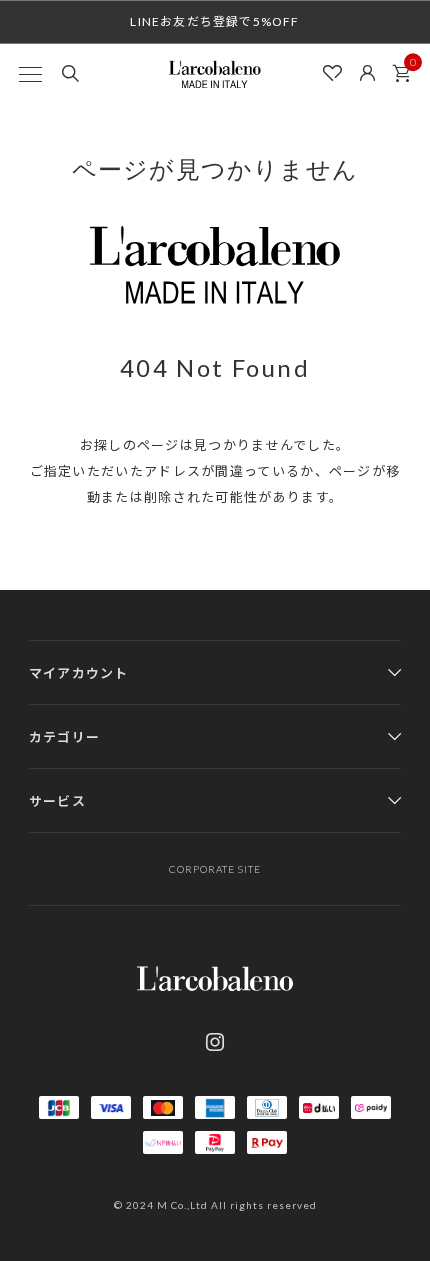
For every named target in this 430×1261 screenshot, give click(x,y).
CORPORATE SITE (215, 869)
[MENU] (30, 74)
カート (401, 74)
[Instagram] (215, 1042)
